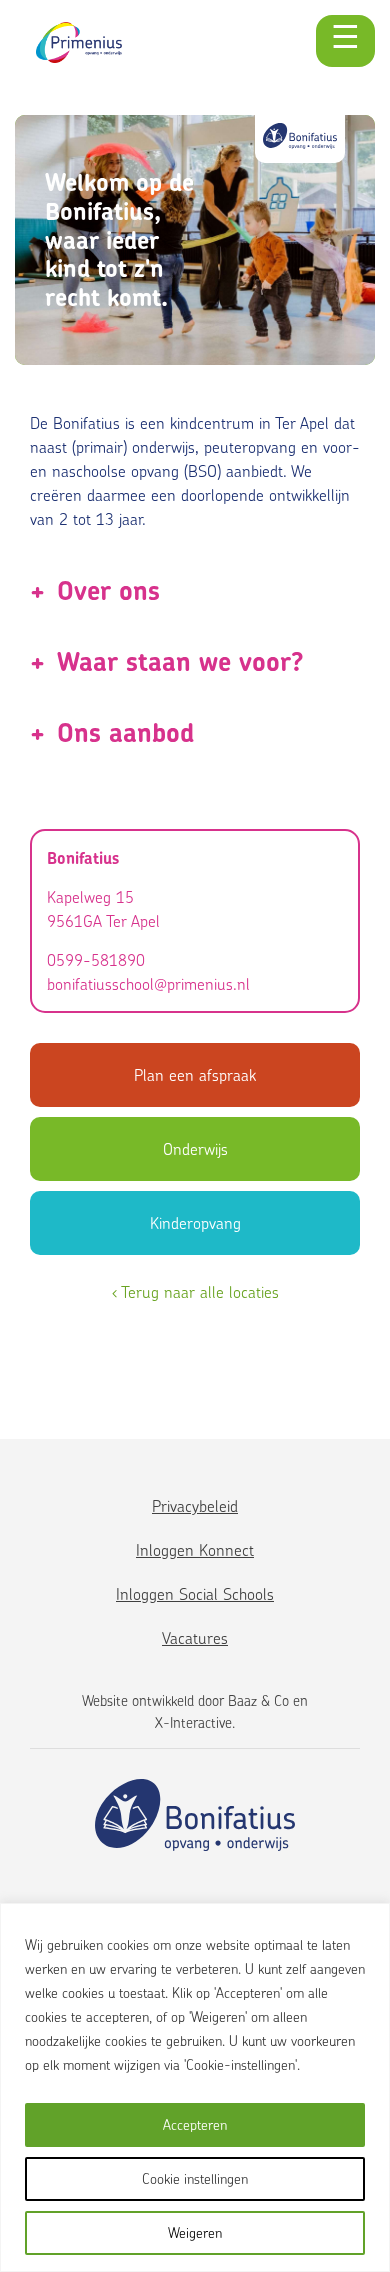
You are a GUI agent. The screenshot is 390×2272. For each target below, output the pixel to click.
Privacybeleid (195, 1506)
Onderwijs (195, 1149)
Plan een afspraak (195, 1075)
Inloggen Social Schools (195, 1594)
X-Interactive (193, 1722)
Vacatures (195, 1638)
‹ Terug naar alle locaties (195, 1292)
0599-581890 (96, 960)
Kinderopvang (195, 1223)
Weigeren (195, 2232)
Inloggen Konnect (195, 1550)
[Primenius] (79, 42)
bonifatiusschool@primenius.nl (148, 984)
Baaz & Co (258, 1700)
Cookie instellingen (195, 2178)
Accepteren (195, 2124)
